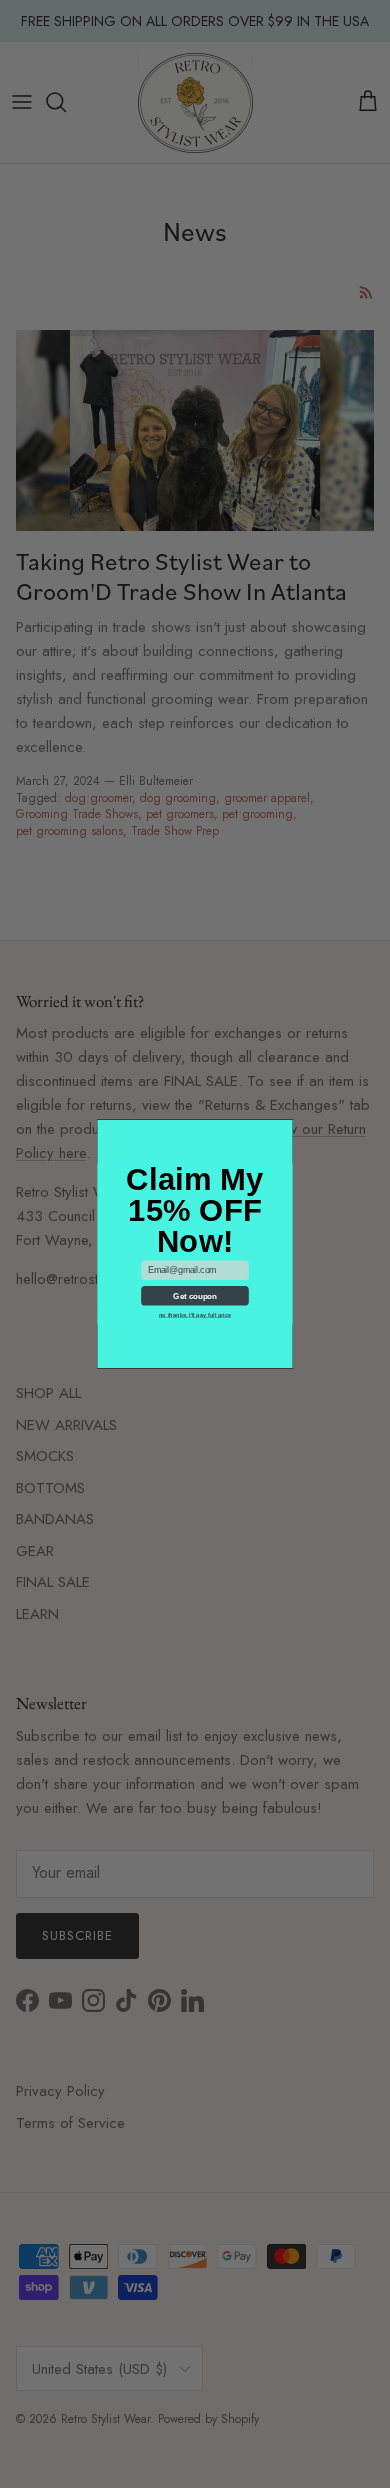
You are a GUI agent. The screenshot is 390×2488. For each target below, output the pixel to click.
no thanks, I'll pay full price (195, 1315)
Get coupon (194, 1296)
